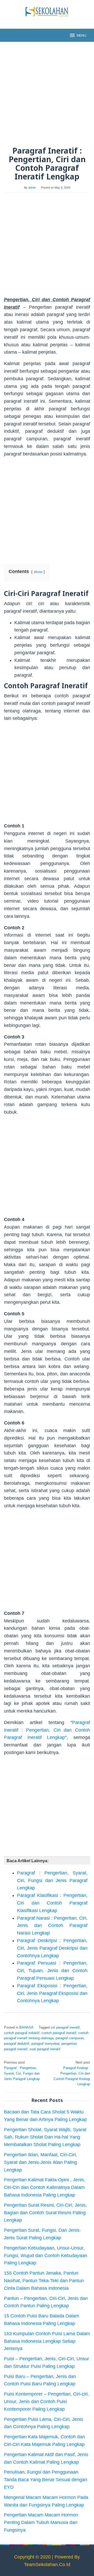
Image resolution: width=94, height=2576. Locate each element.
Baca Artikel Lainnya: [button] (28, 1861)
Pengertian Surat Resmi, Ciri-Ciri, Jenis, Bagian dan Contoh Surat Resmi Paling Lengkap (45, 2213)
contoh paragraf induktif (22, 2033)
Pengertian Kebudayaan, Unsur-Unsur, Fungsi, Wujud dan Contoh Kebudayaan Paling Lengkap (46, 2256)
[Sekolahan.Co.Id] (47, 11)
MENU (81, 35)
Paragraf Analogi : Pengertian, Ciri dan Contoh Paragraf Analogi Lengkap (72, 2073)
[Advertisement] (47, 94)
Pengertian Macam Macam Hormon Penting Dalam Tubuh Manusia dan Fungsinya (41, 2522)
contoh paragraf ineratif (59, 2033)
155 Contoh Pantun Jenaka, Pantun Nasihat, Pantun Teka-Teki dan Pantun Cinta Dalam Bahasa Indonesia (44, 2281)
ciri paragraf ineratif (65, 2027)
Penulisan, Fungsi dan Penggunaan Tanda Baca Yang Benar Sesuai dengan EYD (46, 2480)
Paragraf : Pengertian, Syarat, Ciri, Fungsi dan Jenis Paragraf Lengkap (52, 1880)
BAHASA (26, 2027)
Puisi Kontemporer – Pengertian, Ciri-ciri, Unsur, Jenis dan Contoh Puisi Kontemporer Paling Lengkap (46, 2402)
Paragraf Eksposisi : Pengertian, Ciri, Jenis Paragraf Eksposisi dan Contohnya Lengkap (52, 1993)
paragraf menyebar (45, 2044)
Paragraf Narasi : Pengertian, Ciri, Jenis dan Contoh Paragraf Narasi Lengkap (52, 1926)
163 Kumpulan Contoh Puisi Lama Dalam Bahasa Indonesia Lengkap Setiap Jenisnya (47, 2341)
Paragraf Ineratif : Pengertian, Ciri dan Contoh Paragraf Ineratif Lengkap (47, 1730)
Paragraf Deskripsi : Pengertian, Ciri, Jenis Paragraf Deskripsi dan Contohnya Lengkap (52, 1948)
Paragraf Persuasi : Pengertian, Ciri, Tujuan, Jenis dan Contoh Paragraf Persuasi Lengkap (52, 1971)
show (38, 572)
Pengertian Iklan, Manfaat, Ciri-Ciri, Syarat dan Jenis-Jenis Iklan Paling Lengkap (40, 2162)
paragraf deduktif (17, 2044)
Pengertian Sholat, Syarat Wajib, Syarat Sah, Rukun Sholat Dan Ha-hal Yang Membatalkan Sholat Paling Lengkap (45, 2137)
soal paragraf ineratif (45, 2049)
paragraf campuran (70, 2038)
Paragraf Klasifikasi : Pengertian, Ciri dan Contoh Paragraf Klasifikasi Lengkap (52, 1903)
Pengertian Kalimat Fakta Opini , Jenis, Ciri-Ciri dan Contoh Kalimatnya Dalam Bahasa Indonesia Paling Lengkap (45, 2187)
